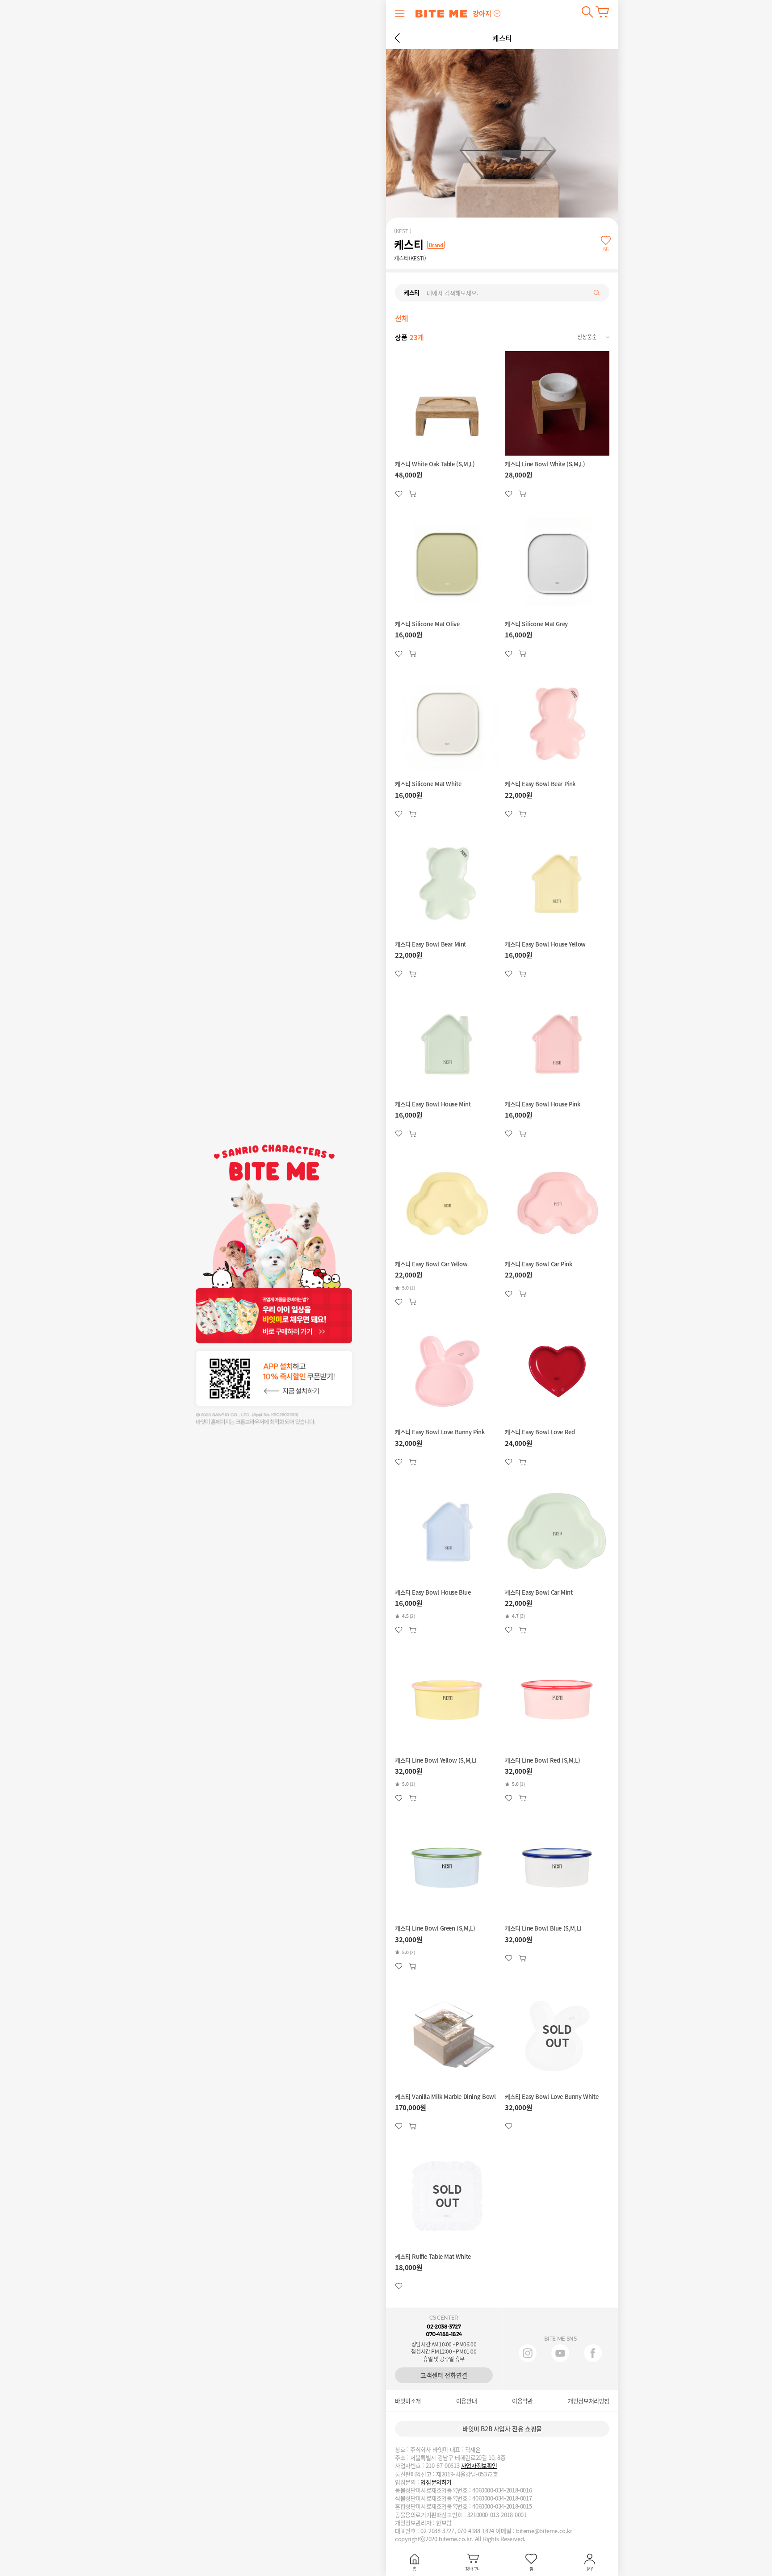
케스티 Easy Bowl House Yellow (545, 944)
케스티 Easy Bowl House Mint (433, 1104)
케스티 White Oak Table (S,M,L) (435, 464)
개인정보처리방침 (589, 2401)
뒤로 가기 (397, 38)
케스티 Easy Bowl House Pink (543, 1104)
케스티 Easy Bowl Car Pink (538, 1264)
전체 (401, 318)
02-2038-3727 (444, 2327)
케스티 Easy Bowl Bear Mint (430, 944)
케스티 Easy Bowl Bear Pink (540, 784)
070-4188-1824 (444, 2334)
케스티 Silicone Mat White (428, 784)
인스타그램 (528, 2353)
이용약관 (522, 2401)
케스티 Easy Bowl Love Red (540, 1432)
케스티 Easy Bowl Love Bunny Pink (440, 1432)
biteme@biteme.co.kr (544, 2531)
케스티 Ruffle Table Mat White (433, 2257)
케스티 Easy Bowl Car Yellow (431, 1264)
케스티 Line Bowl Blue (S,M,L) (543, 1928)
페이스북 (593, 2353)
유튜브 (560, 2353)
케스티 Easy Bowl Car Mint (539, 1592)
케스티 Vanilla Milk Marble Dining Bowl (445, 2097)
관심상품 (413, 494)
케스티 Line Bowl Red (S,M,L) (542, 1760)
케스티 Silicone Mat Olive (427, 624)
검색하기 (587, 12)
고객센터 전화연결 (444, 2375)
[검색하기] (587, 12)
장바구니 (602, 12)
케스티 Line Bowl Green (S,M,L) (435, 1928)
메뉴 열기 (400, 13)
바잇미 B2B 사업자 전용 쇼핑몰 (502, 2429)
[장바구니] (602, 12)
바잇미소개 (408, 2401)
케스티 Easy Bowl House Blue (433, 1592)
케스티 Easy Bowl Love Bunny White (552, 2097)
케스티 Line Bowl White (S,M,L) (545, 464)
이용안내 (466, 2401)
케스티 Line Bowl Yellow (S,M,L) (436, 1760)
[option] (404, 318)
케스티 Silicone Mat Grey (536, 624)
